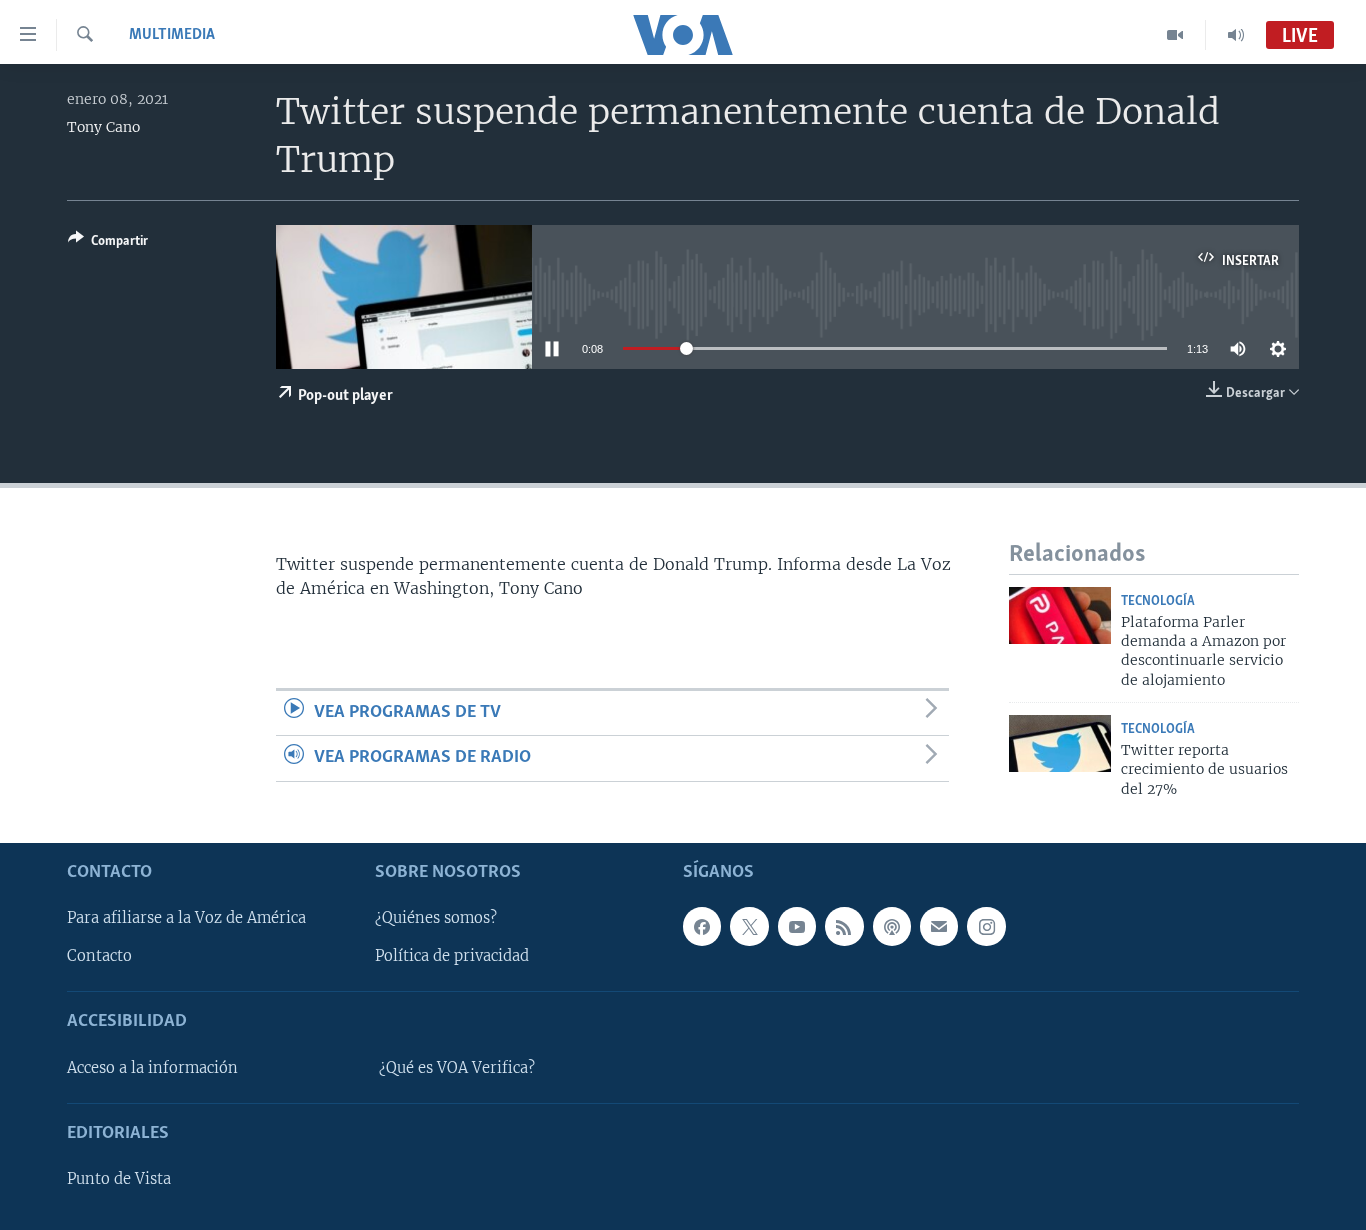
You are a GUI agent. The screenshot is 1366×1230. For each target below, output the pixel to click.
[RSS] (844, 926)
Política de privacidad (452, 956)
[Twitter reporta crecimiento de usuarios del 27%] (1060, 743)
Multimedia (172, 35)
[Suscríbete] (939, 926)
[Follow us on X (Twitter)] (749, 926)
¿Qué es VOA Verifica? (457, 1068)
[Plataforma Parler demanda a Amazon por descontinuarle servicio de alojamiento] (1060, 615)
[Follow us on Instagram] (986, 926)
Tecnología (1158, 601)
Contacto (99, 956)
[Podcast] (892, 926)
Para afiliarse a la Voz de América (186, 918)
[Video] (1175, 35)
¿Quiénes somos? (436, 918)
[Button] (108, 244)
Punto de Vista (119, 1179)
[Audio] (1236, 35)
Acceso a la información (152, 1068)
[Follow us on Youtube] (797, 926)
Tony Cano (103, 127)
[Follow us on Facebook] (702, 926)
